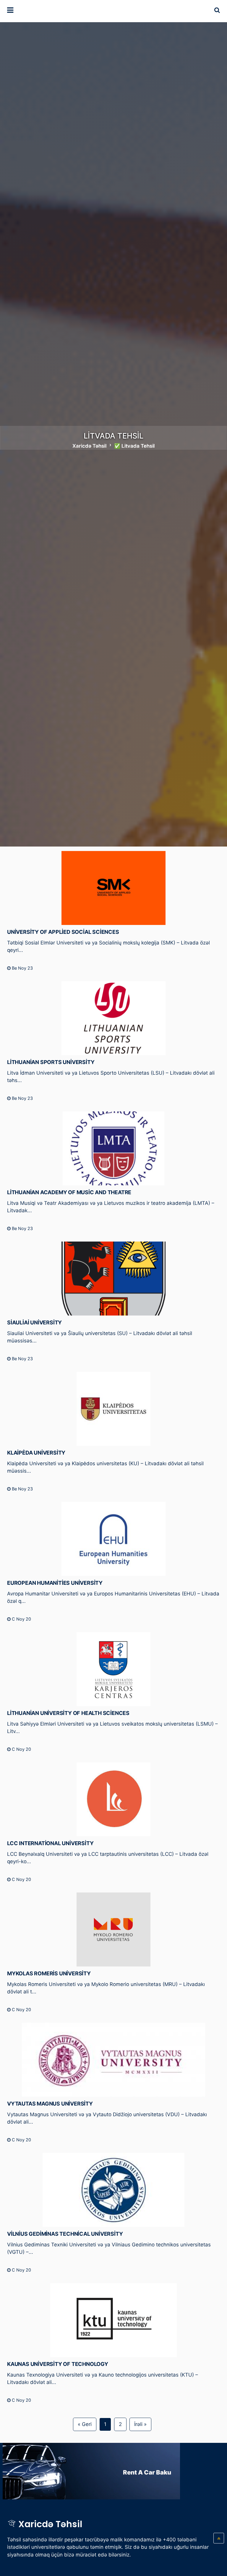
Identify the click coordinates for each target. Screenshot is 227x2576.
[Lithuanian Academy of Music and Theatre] (113, 1148)
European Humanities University (55, 1583)
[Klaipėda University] (113, 1409)
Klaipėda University (36, 1453)
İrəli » (140, 2424)
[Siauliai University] (113, 1279)
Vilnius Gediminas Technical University (65, 2234)
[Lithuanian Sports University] (113, 1018)
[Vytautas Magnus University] (113, 2060)
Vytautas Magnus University (50, 2104)
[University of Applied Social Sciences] (113, 888)
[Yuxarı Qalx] (219, 2538)
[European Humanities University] (113, 1539)
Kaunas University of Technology (58, 2364)
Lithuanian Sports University (51, 1062)
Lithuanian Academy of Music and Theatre (69, 1192)
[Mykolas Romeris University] (113, 1929)
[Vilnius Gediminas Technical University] (113, 2190)
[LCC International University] (113, 1799)
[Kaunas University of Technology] (113, 2320)
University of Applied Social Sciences (63, 932)
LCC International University (50, 1843)
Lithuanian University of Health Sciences (68, 1713)
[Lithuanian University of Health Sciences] (113, 1669)
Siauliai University (34, 1322)
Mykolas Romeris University (49, 1973)
